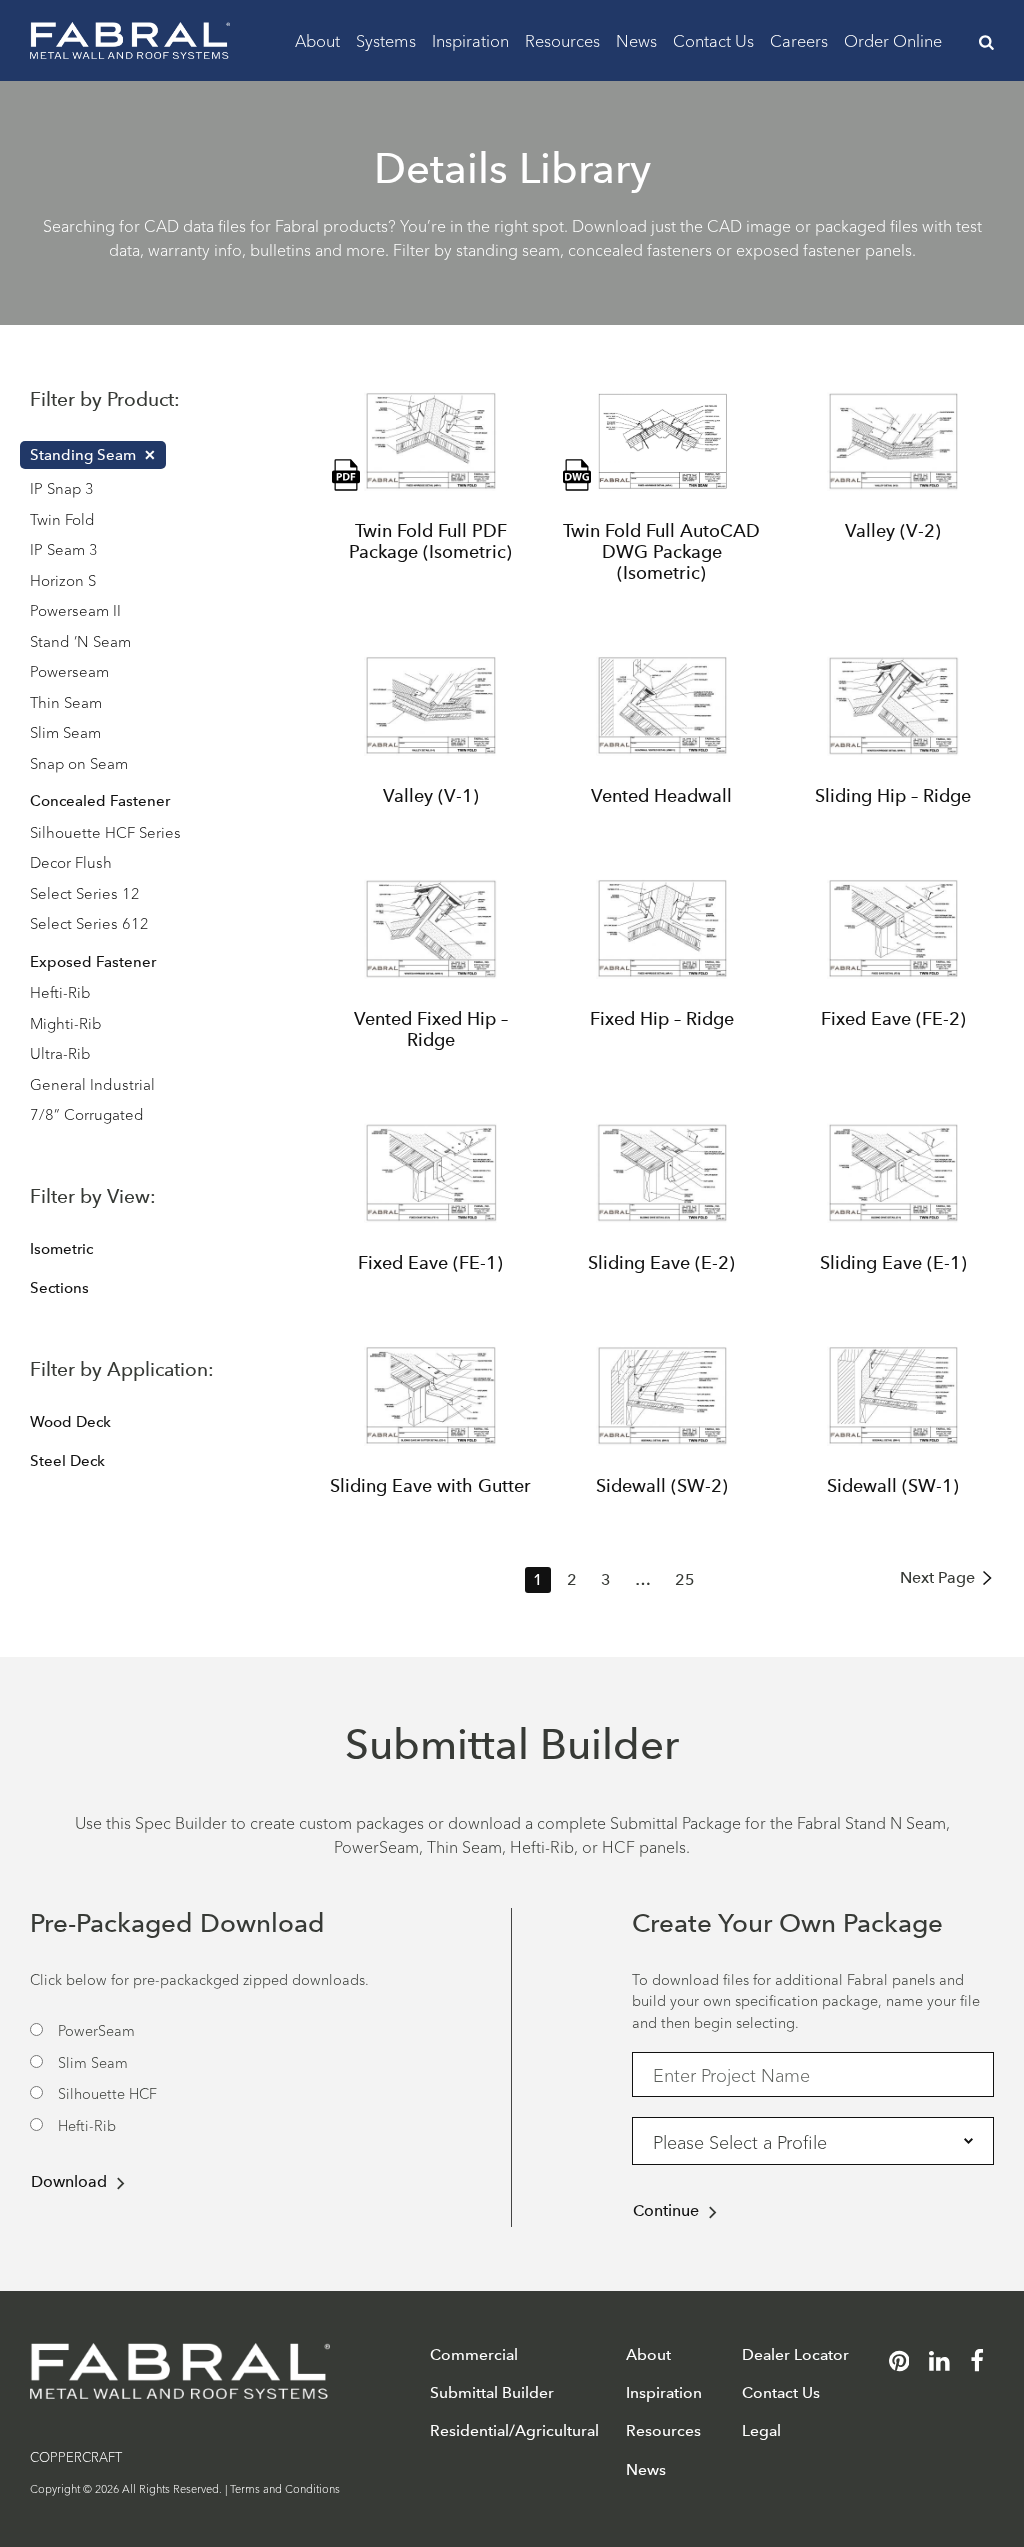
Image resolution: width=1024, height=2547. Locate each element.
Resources (562, 39)
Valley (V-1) (431, 796)
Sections (59, 1288)
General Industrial (92, 1083)
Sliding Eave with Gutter (430, 1486)
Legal (761, 2430)
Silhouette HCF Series (105, 831)
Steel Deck (67, 1461)
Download (69, 2181)
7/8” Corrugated (87, 1113)
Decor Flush (71, 861)
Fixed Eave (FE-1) (430, 1263)
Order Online (893, 39)
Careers (799, 39)
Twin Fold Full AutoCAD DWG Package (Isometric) (661, 551)
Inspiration (470, 39)
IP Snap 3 (62, 487)
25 (685, 1579)
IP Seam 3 (64, 548)
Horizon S (63, 579)
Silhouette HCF (107, 2092)
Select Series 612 (89, 922)
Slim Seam (65, 731)
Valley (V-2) (893, 531)
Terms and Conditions (285, 2488)
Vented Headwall (661, 796)
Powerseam (69, 670)
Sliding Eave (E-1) (893, 1263)
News (636, 39)
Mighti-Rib (66, 1022)
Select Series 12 (85, 892)
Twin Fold (62, 518)
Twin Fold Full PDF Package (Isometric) (430, 541)
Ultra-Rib (60, 1052)
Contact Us (713, 39)
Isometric (61, 1249)
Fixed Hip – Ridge (662, 1019)
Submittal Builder (492, 2392)
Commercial (474, 2354)
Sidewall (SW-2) (662, 1486)
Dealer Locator (795, 2354)
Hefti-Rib (60, 991)
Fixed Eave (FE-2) (893, 1019)
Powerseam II (75, 609)
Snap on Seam (79, 762)
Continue (666, 2210)
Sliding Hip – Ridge (893, 796)
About (317, 39)
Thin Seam (66, 701)
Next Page (937, 1577)
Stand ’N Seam (80, 640)
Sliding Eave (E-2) (661, 1263)
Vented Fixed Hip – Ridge (431, 1029)
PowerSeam (96, 2029)
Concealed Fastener (100, 801)
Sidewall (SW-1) (893, 1486)
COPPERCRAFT (76, 2456)
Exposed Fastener (93, 962)
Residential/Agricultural (514, 2430)
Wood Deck (70, 1422)
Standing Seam (83, 455)
